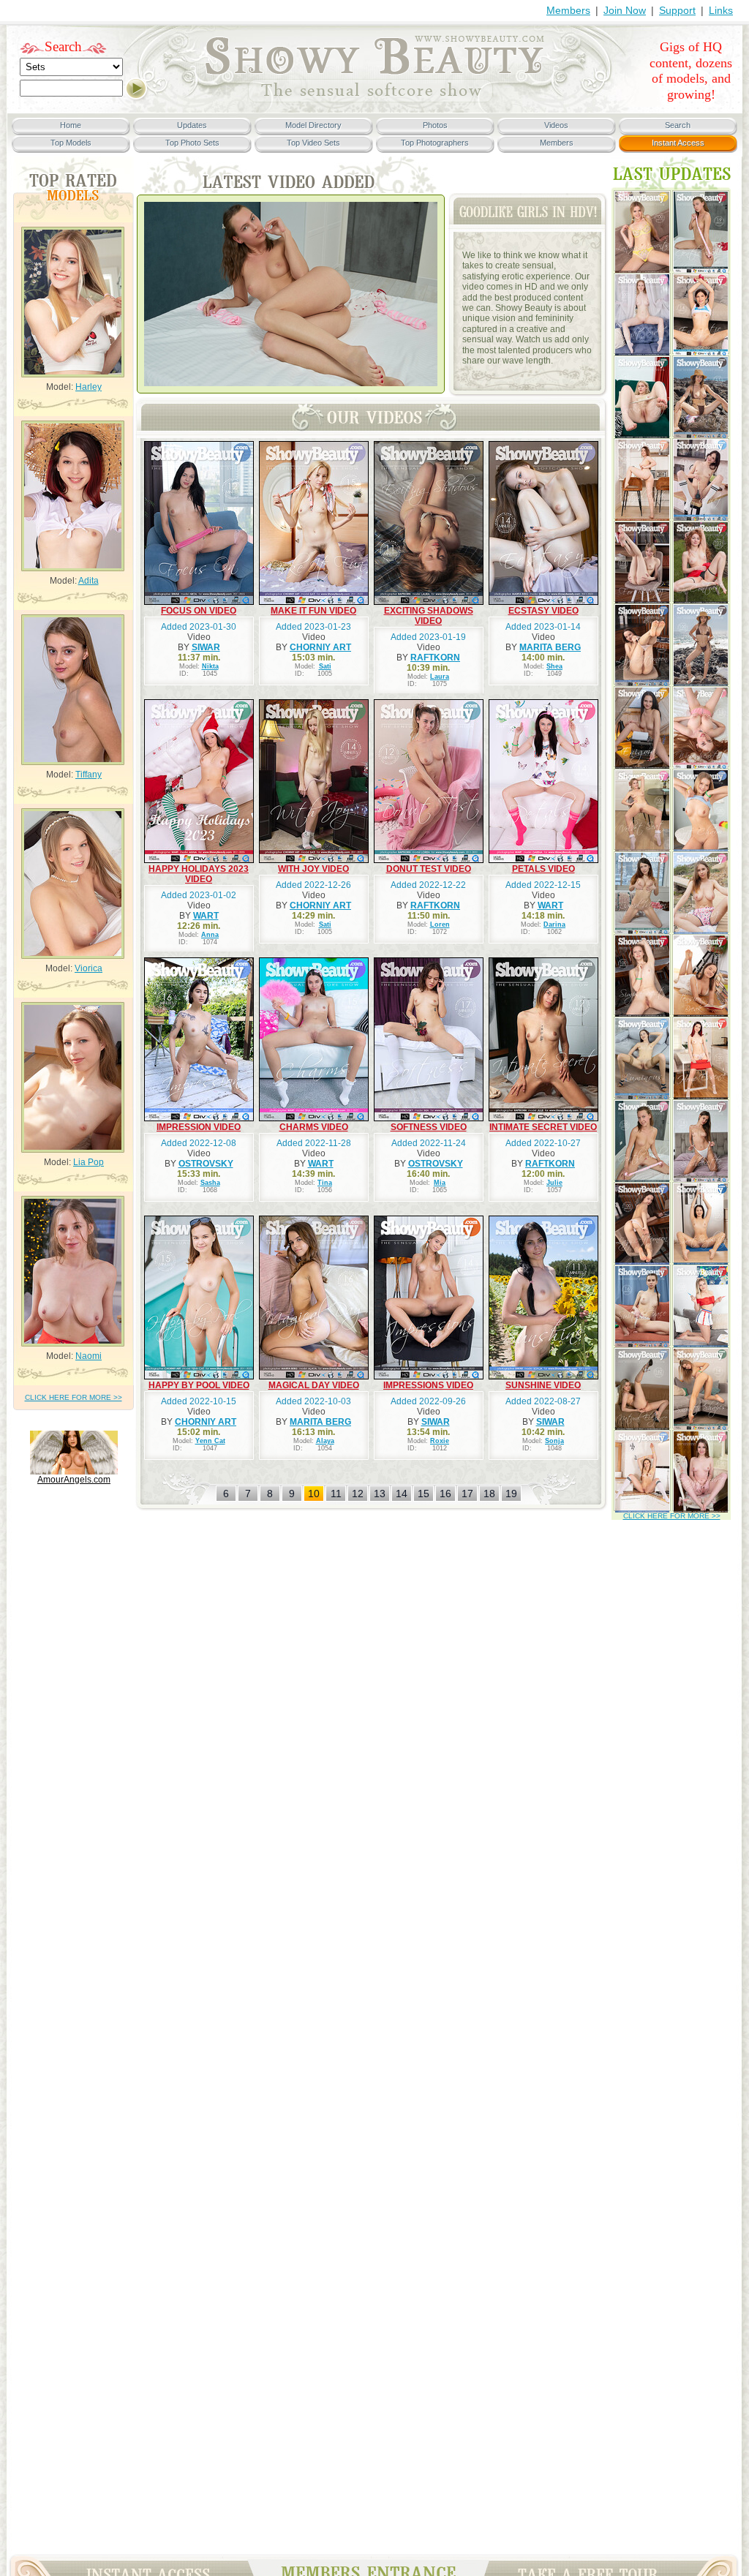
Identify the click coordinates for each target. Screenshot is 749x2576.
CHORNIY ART (320, 647)
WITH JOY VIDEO (313, 869)
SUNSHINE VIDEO (543, 1385)
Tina (325, 1183)
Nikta (210, 666)
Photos (435, 125)
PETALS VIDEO (543, 869)
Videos (556, 125)
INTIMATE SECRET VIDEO (543, 1127)
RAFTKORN (435, 658)
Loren (440, 924)
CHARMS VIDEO (314, 1127)
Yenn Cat (210, 1441)
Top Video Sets (313, 143)
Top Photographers (435, 143)
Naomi (89, 1356)
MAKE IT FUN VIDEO (313, 611)
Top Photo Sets (192, 143)
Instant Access (678, 143)
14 (402, 1494)
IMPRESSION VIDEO (199, 1127)
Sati (325, 666)
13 (380, 1494)
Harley (89, 387)
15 (424, 1494)
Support (677, 10)
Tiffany (89, 775)
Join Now (625, 10)
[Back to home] (374, 99)
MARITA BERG (550, 647)
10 (314, 1494)
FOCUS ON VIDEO (199, 611)
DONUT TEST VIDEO (429, 869)
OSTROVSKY (206, 1164)
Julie (554, 1183)
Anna (210, 935)
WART (206, 916)
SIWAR (206, 647)
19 (511, 1494)
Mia (440, 1183)
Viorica (89, 968)
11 (336, 1494)
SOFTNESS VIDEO (429, 1127)
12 (358, 1494)
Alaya (325, 1441)
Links (721, 10)
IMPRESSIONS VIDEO (428, 1385)
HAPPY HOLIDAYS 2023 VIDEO (199, 874)
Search (63, 46)
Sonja (554, 1441)
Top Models (71, 143)
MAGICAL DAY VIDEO (314, 1385)
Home (71, 125)
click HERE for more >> (74, 1397)
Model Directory (313, 125)
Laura (440, 677)
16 (445, 1494)
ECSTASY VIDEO (543, 611)
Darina (554, 924)
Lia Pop (89, 1162)
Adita (89, 581)
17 (467, 1494)
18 (489, 1494)
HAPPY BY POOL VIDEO (199, 1385)
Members (568, 10)
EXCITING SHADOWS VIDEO (429, 616)
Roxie (440, 1441)
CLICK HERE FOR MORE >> (672, 1516)
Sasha (210, 1183)
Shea (554, 666)
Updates (192, 125)
